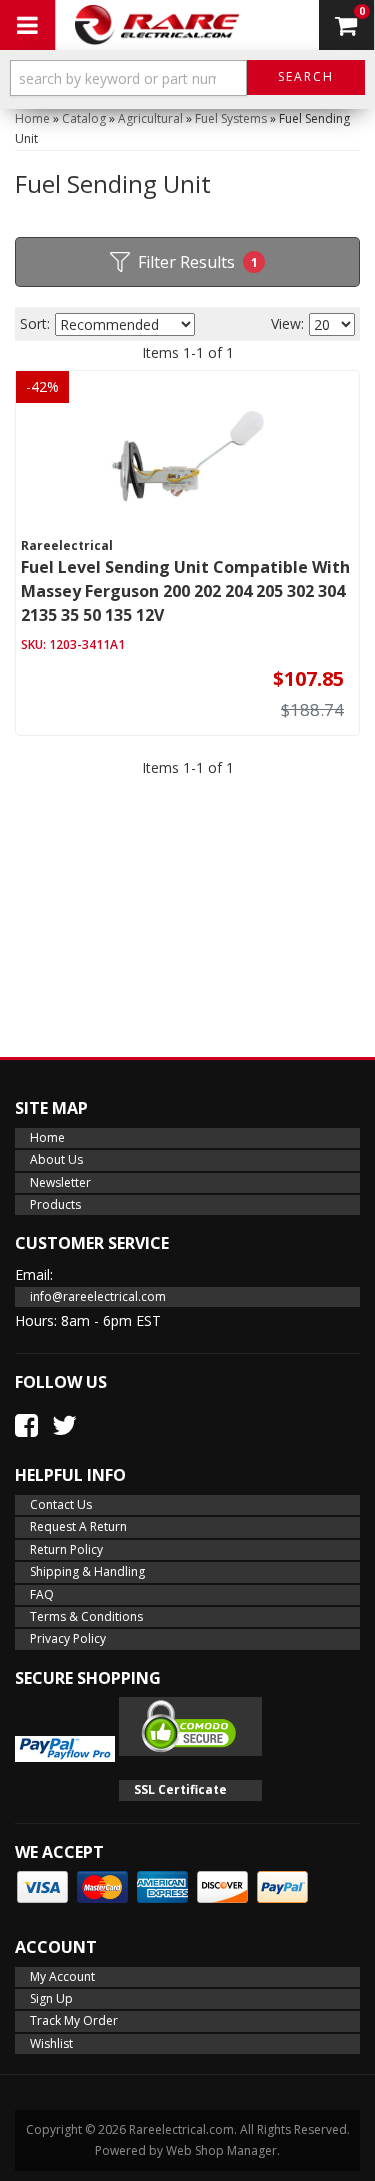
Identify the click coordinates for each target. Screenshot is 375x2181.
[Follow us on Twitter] (64, 1425)
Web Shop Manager (221, 2150)
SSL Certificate (180, 1789)
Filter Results (198, 262)
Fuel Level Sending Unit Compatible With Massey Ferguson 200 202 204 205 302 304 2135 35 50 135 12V (185, 591)
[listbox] (125, 324)
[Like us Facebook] (26, 1425)
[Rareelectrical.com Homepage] (157, 25)
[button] (187, 82)
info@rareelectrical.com (98, 1296)
